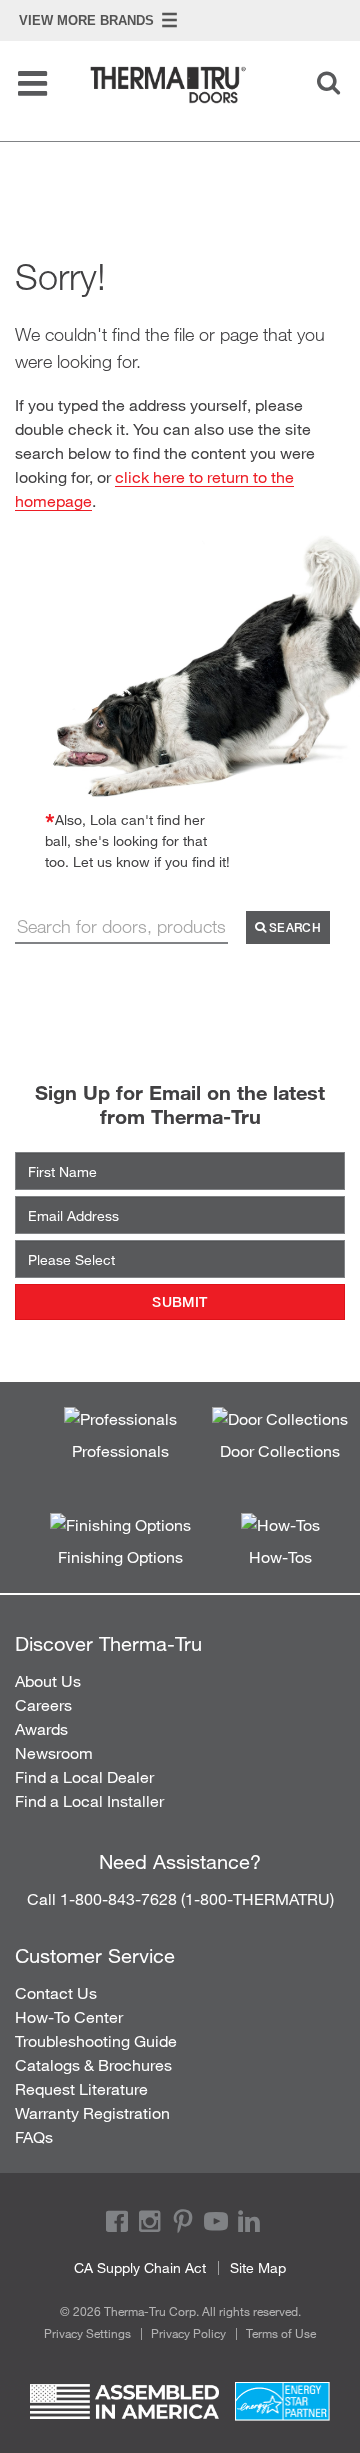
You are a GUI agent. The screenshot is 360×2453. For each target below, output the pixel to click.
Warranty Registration (92, 2112)
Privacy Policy (188, 2333)
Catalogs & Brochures (93, 2064)
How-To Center (69, 2016)
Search (293, 927)
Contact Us (56, 1992)
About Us (48, 1680)
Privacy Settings (87, 2333)
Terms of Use (281, 2333)
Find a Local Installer (89, 1800)
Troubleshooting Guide (96, 2040)
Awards (41, 1728)
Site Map (258, 2267)
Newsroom (54, 1752)
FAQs (34, 2136)
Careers (43, 1704)
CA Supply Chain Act (140, 2267)
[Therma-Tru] (185, 85)
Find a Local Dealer (84, 1776)
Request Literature (81, 2088)
